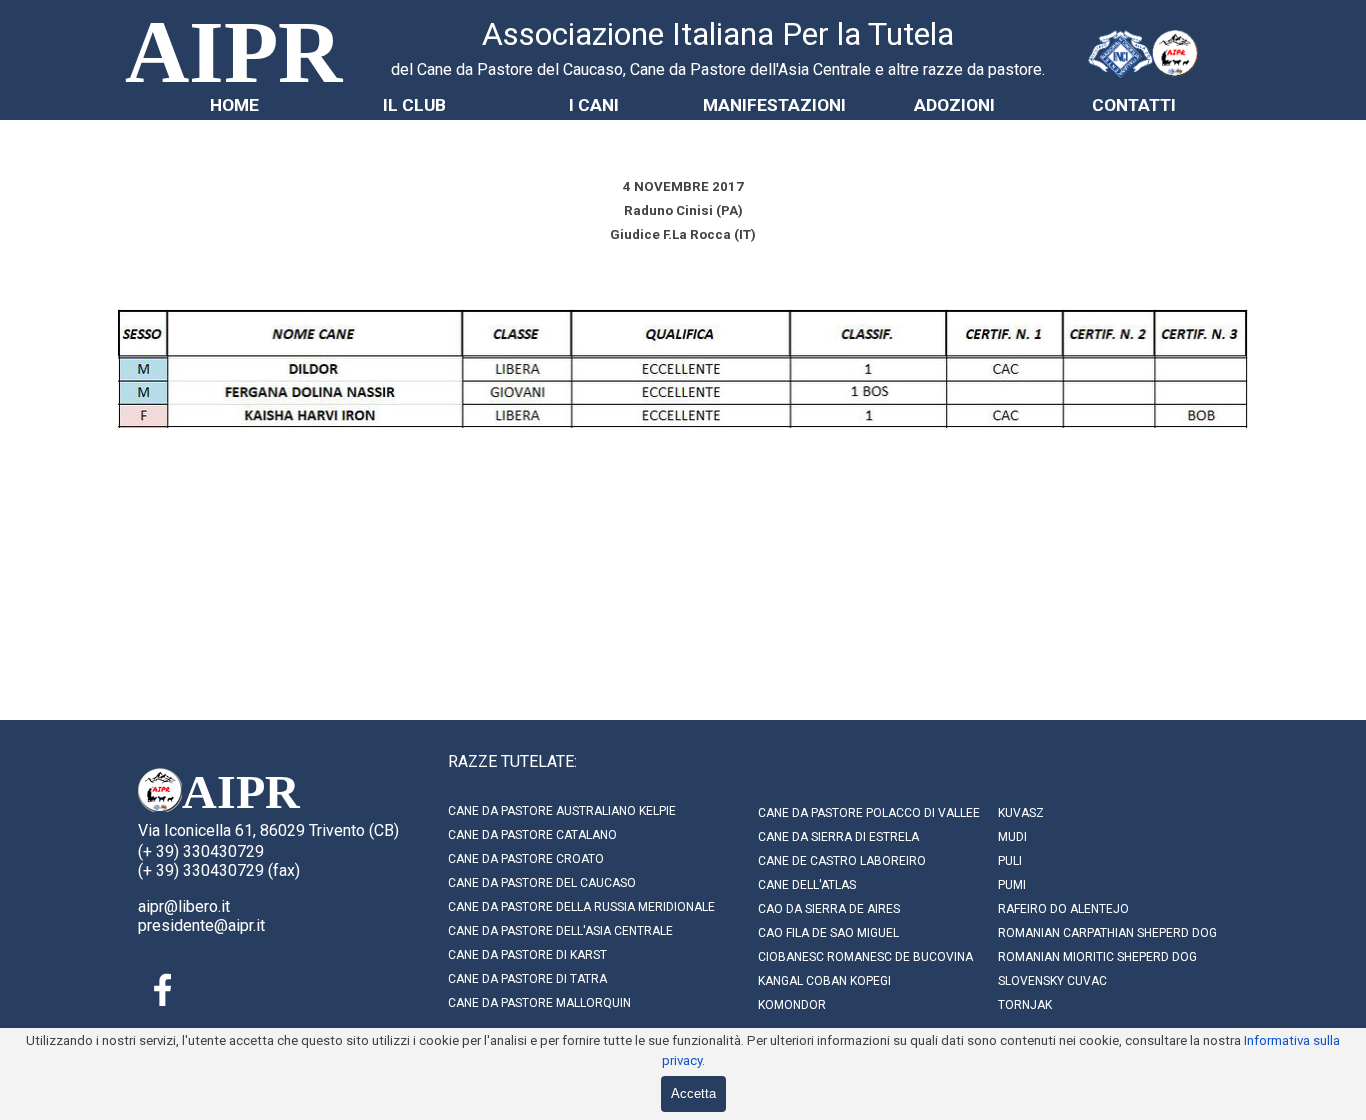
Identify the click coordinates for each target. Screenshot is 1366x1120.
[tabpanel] (718, 46)
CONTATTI (1134, 105)
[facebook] (163, 990)
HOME (234, 105)
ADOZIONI (954, 105)
